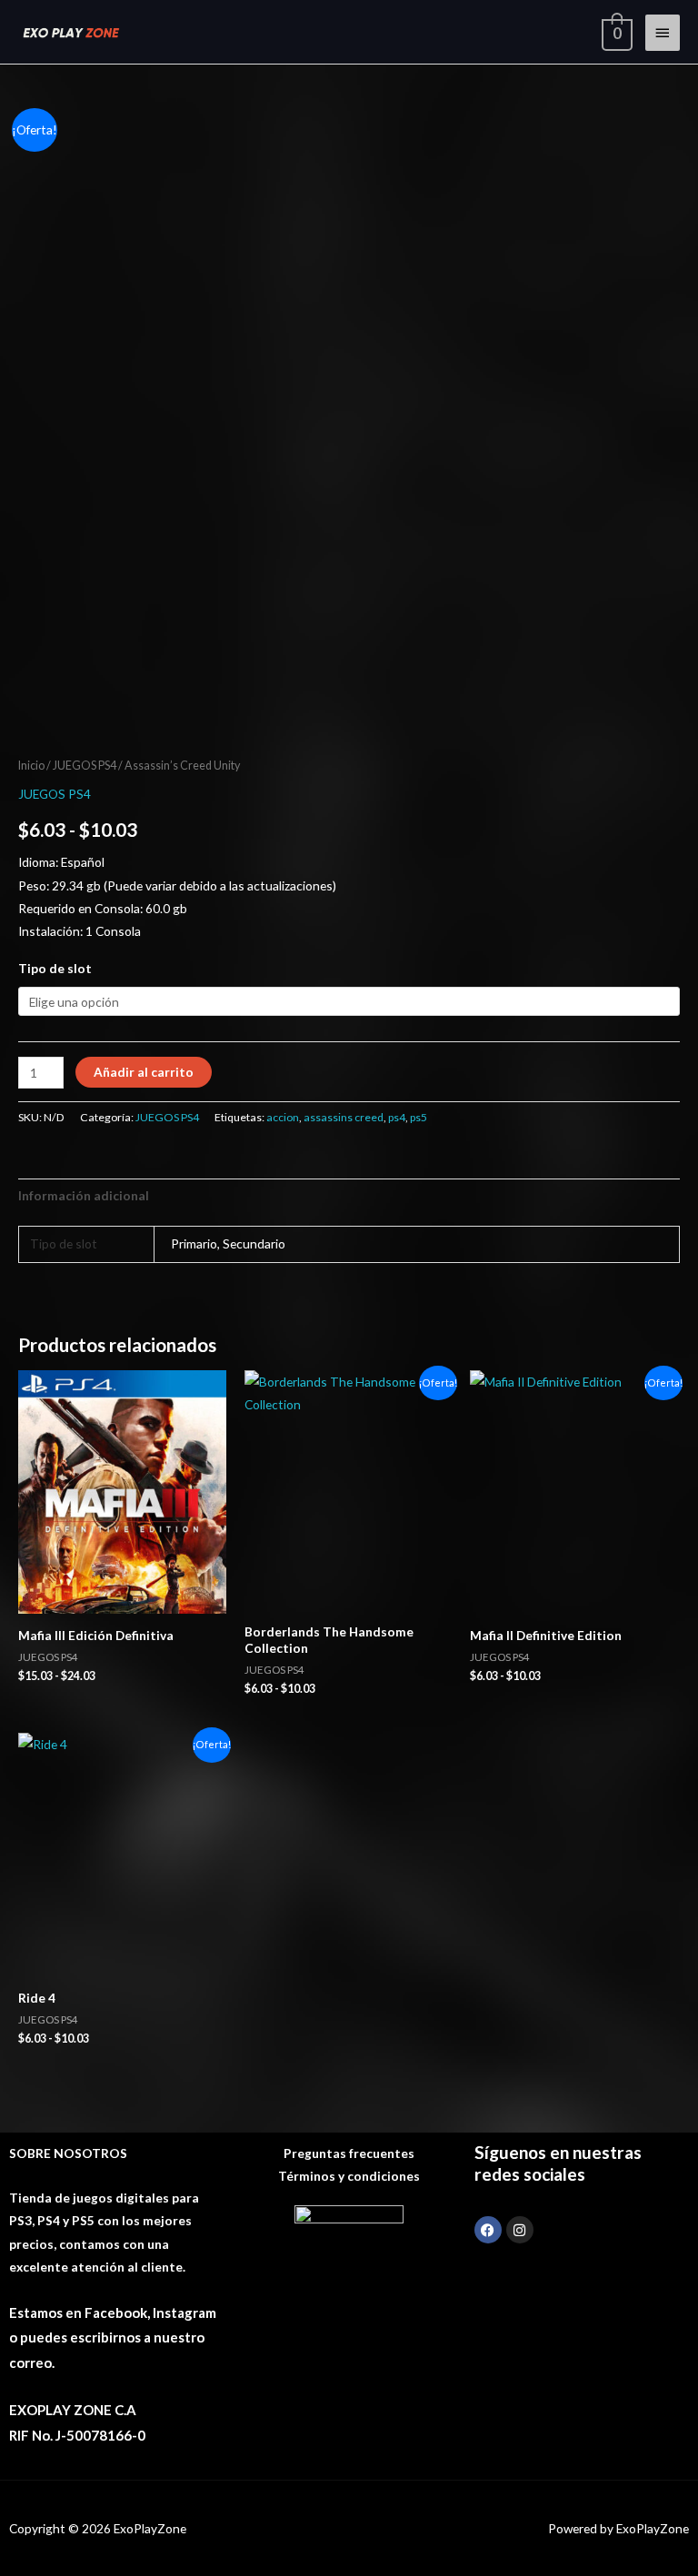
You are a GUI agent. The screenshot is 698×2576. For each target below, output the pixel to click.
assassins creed (344, 1117)
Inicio (31, 766)
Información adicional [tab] (84, 1195)
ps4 (397, 1117)
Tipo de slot (55, 968)
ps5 (419, 1117)
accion (283, 1117)
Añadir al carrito (144, 1072)
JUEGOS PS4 (85, 766)
